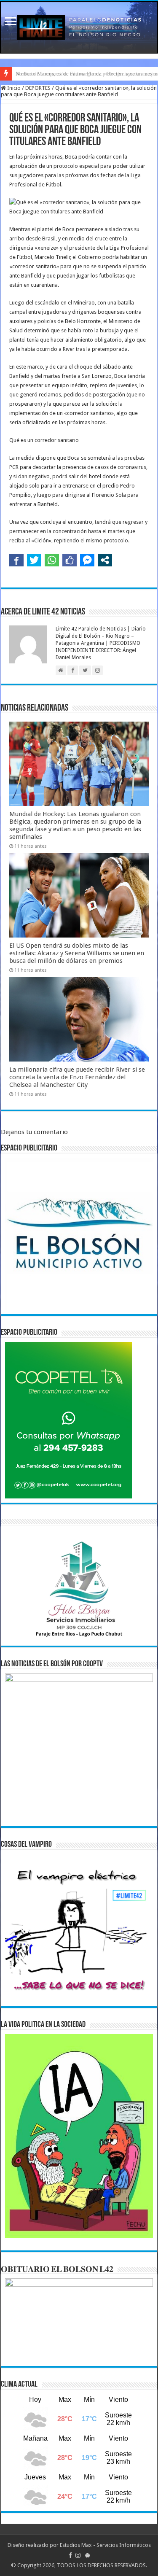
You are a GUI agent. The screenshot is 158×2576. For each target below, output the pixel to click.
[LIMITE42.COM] (79, 27)
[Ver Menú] (11, 22)
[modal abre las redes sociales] (105, 560)
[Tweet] (34, 560)
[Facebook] (70, 2555)
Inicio (13, 88)
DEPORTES (38, 88)
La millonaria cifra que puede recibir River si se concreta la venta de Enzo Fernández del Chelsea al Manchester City (77, 1077)
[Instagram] (78, 2555)
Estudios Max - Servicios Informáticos (105, 2545)
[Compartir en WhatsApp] (52, 560)
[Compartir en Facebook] (16, 560)
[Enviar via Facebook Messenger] (87, 560)
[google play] (87, 2555)
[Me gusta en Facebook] (70, 560)
